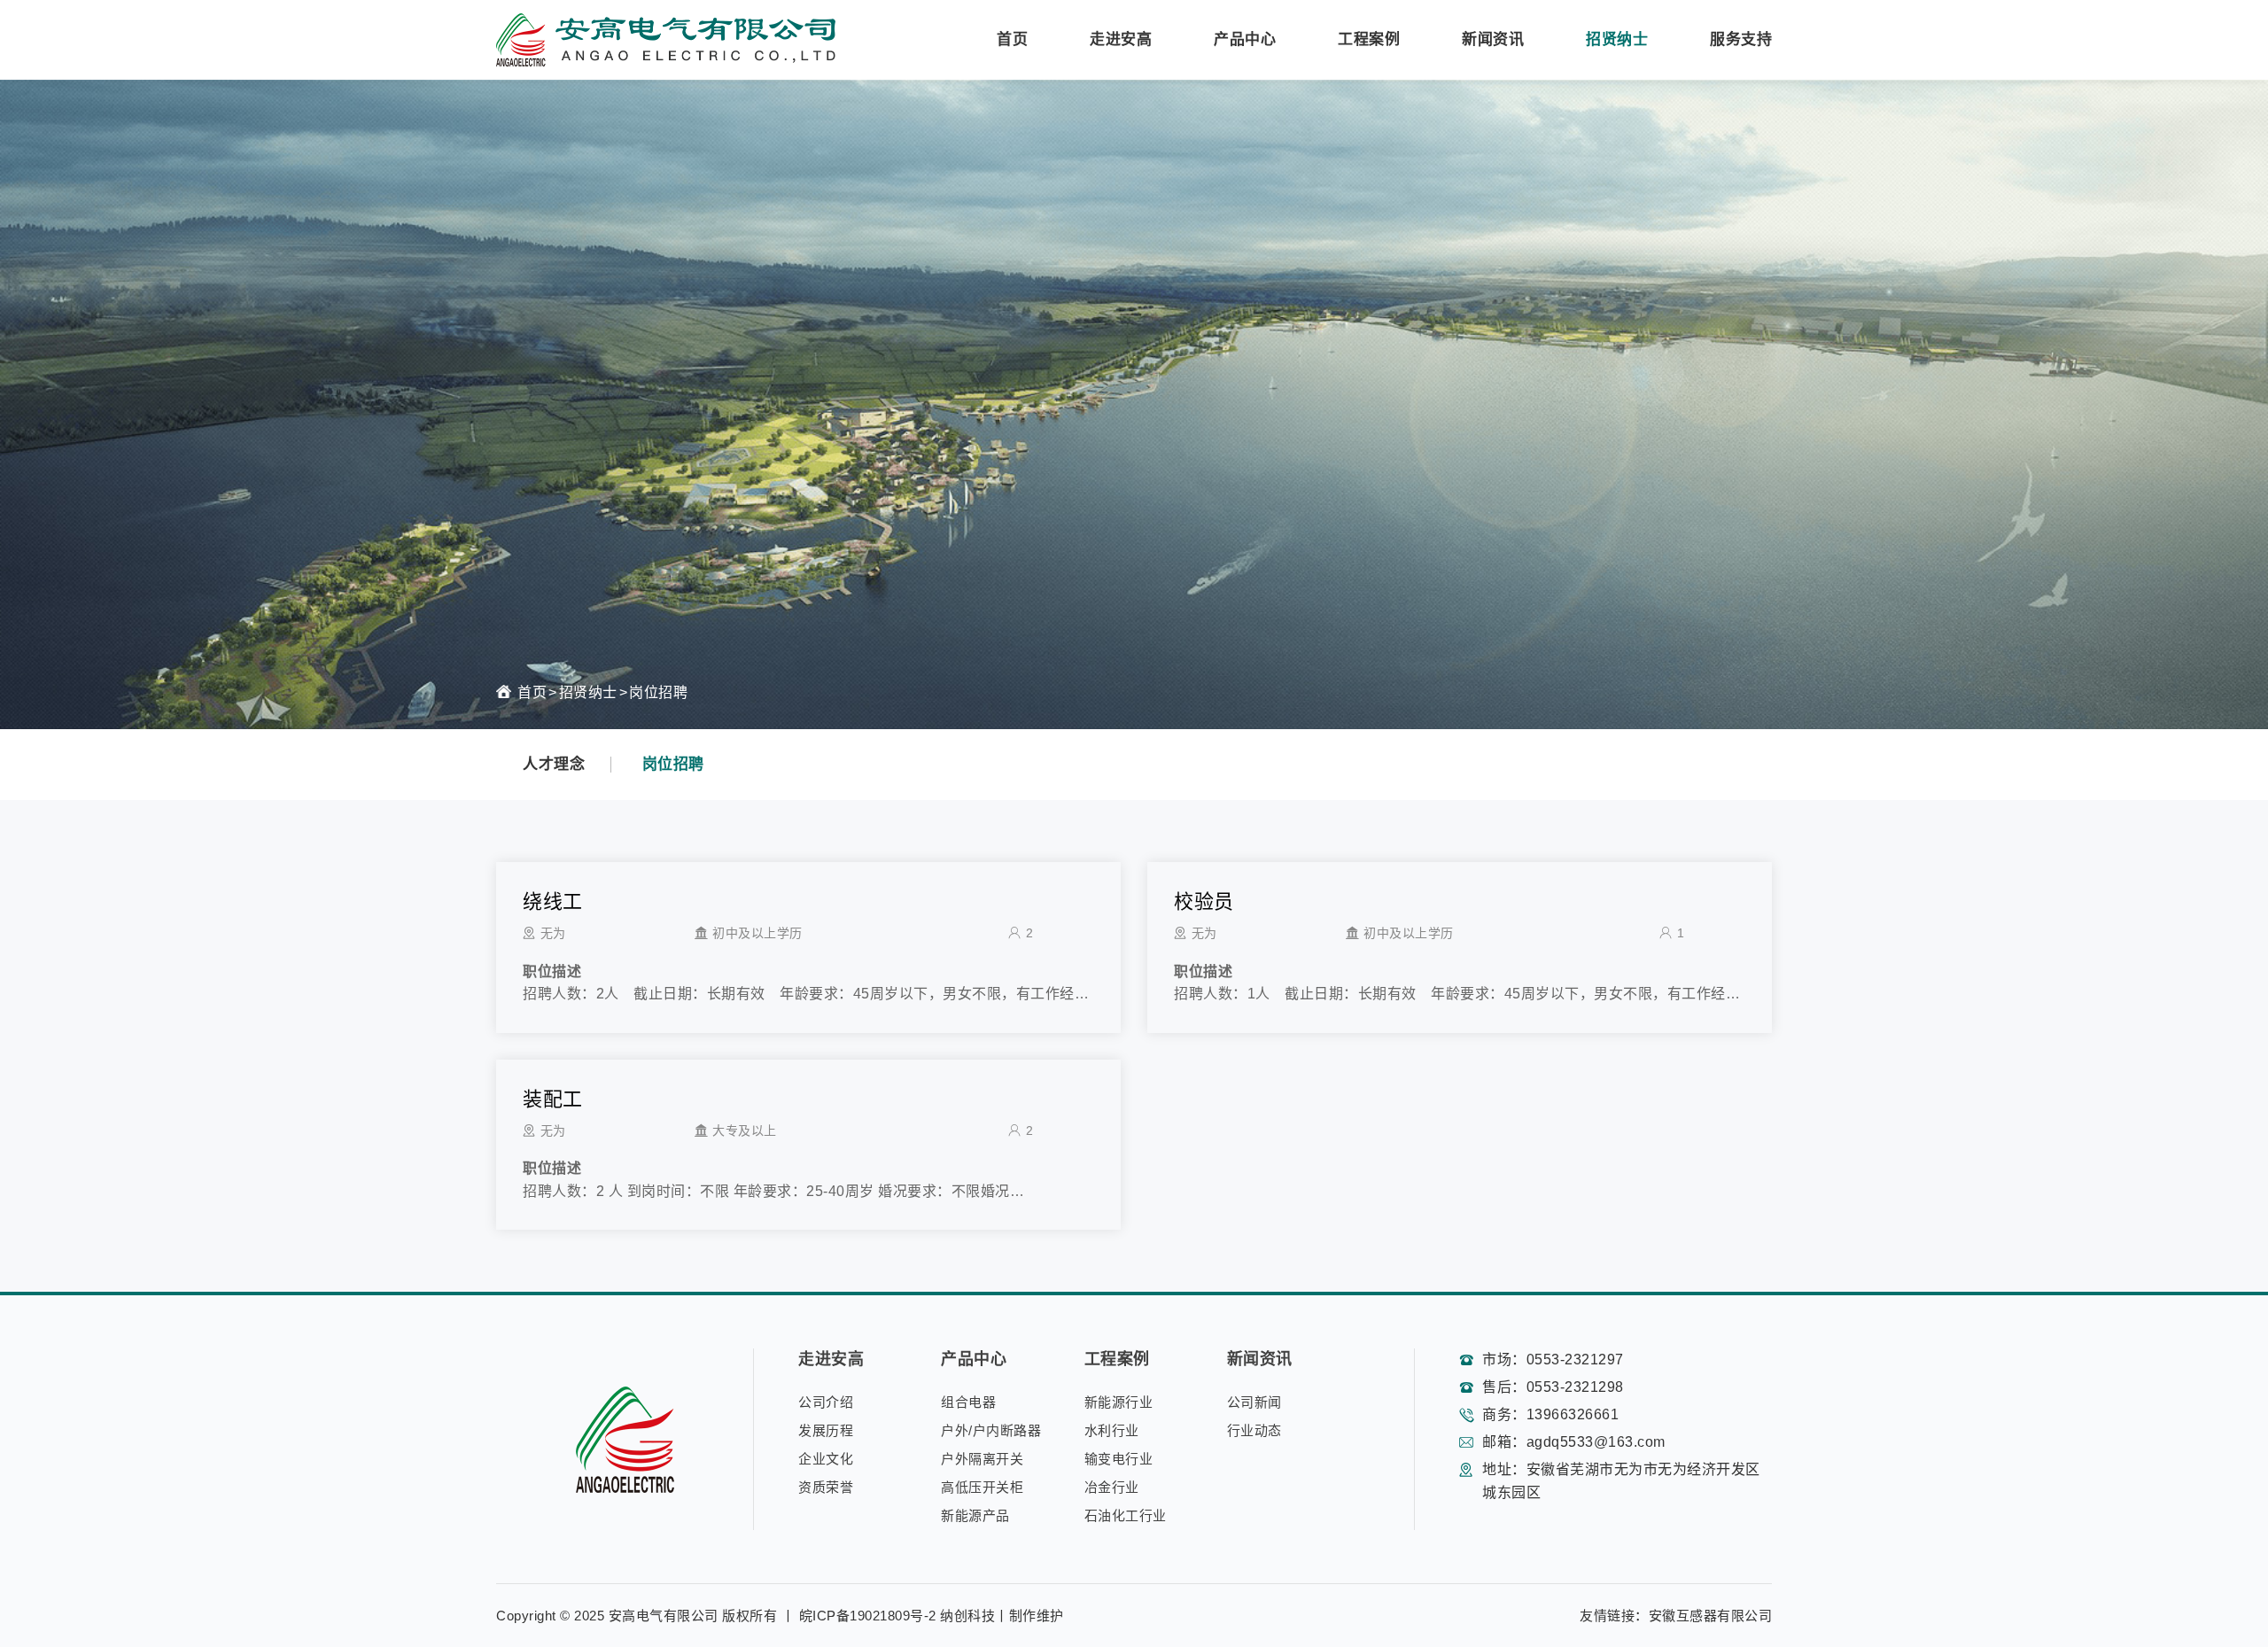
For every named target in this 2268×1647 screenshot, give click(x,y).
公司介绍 (826, 1402)
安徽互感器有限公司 (1711, 1616)
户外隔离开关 (982, 1459)
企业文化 (826, 1459)
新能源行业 (1119, 1402)
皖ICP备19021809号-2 (868, 1616)
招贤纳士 (1617, 39)
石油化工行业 (1126, 1515)
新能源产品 (975, 1515)
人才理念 (554, 764)
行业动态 (1254, 1430)
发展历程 (826, 1430)
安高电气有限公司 (664, 1616)
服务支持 (1741, 39)
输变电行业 (1119, 1459)
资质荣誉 (826, 1487)
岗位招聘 (658, 692)
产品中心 (1245, 39)
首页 (1012, 39)
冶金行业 (1112, 1487)
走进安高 (1121, 39)
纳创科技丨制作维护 (1002, 1616)
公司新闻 (1254, 1402)
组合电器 (968, 1402)
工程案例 (1369, 39)
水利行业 (1112, 1430)
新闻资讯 (1493, 39)
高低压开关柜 (982, 1487)
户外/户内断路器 (991, 1430)
